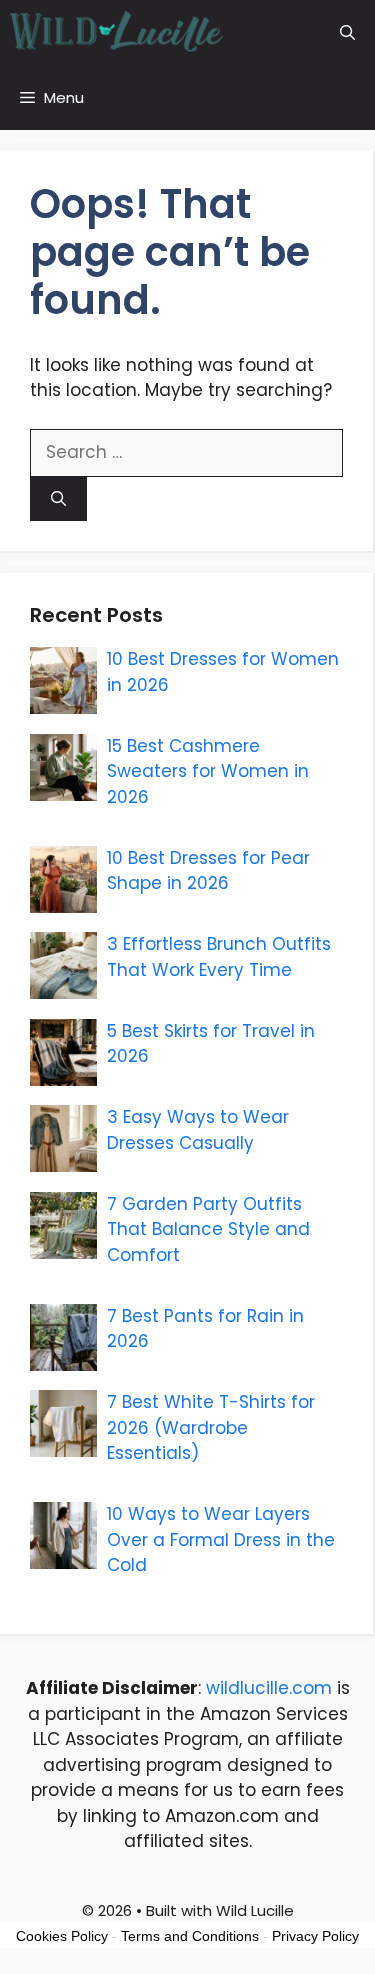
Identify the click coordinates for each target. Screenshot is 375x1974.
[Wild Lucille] (117, 32)
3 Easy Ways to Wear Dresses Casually (198, 1130)
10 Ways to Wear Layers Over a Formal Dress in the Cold (221, 1539)
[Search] (58, 499)
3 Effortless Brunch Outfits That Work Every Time (219, 957)
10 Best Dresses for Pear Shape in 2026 (208, 871)
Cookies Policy (62, 1936)
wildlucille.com (269, 1688)
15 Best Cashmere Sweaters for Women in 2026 (208, 771)
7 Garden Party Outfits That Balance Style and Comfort (208, 1229)
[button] (347, 32)
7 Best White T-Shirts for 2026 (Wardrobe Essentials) (211, 1427)
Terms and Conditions (190, 1936)
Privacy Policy (315, 1936)
